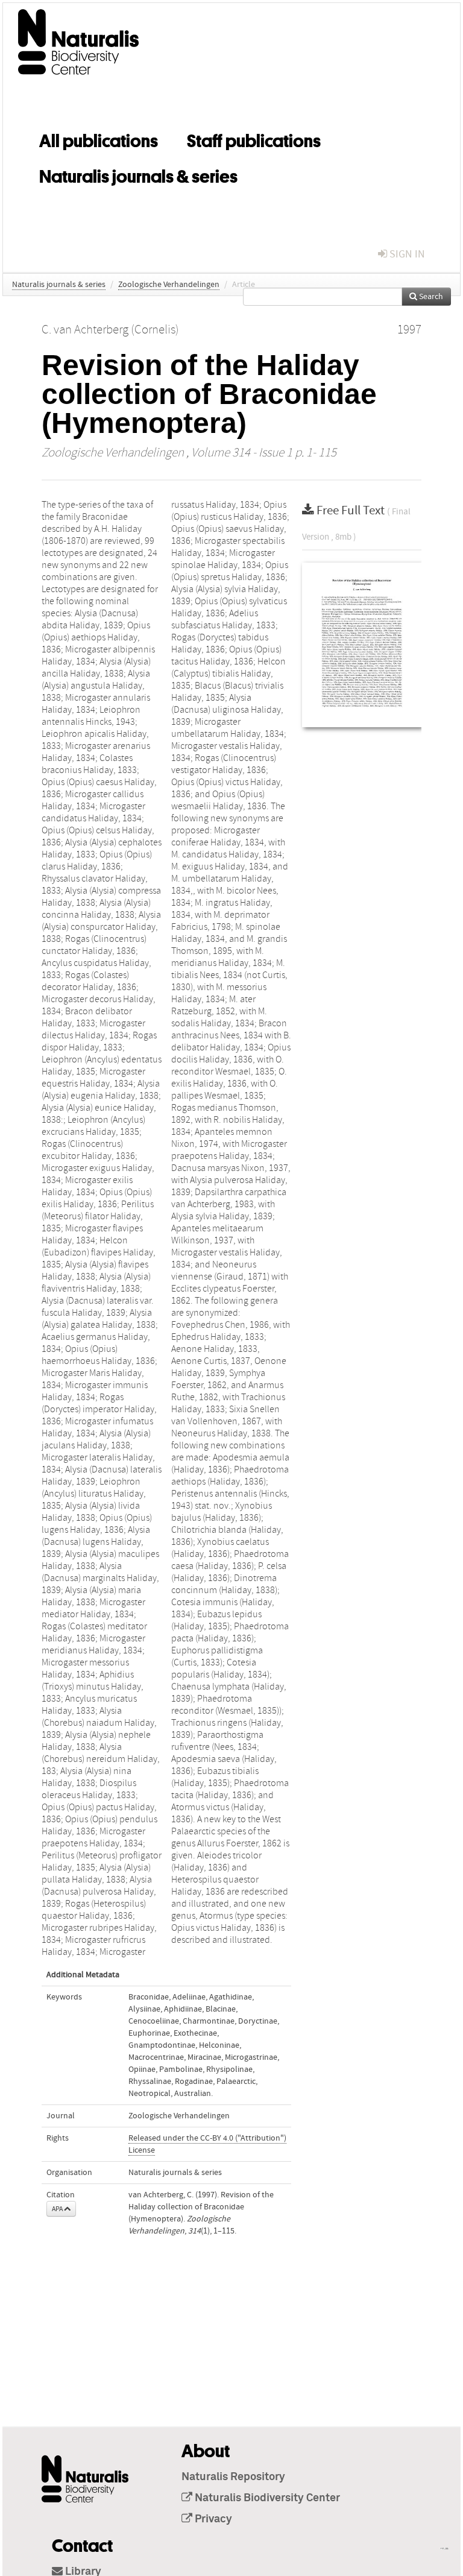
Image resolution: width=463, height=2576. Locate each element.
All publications (99, 139)
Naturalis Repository (233, 2477)
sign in (406, 254)
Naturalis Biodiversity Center (266, 2498)
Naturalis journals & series (138, 174)
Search (430, 297)
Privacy (212, 2519)
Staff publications (254, 139)
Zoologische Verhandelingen (169, 285)
